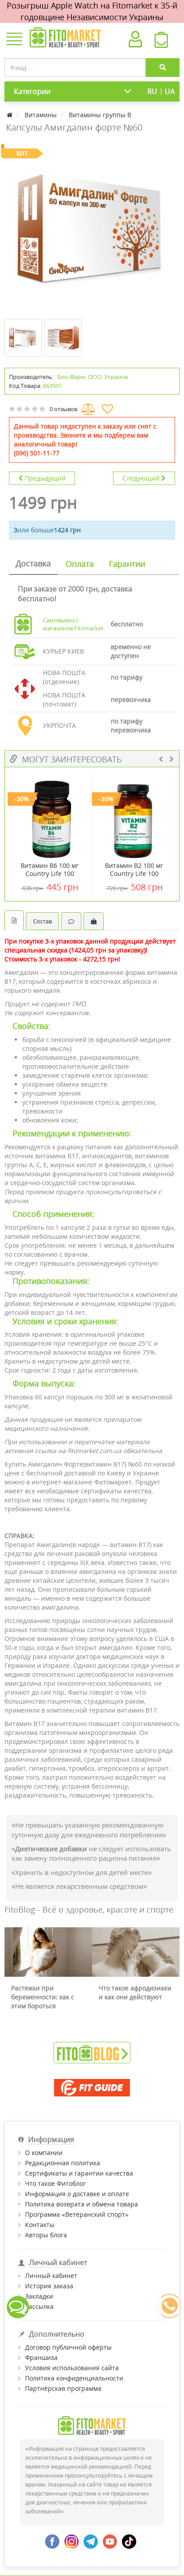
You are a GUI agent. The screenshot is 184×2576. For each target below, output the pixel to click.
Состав (42, 921)
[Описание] (14, 920)
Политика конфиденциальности (74, 2378)
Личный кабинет (51, 2276)
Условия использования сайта (72, 2368)
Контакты (40, 2225)
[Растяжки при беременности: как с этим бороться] (48, 1952)
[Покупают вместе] (94, 921)
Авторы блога (46, 2235)
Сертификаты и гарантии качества (79, 2173)
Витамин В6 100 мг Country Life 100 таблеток (50, 874)
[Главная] (10, 115)
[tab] (33, 564)
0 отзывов (63, 409)
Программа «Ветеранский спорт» (77, 2214)
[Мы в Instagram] (71, 2540)
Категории (32, 91)
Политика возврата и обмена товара (82, 2204)
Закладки (39, 2296)
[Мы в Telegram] (91, 2540)
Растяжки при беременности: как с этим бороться (43, 1997)
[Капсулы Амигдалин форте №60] (92, 229)
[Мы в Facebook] (52, 2540)
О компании (44, 2153)
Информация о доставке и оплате (77, 2194)
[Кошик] (161, 42)
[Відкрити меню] (14, 40)
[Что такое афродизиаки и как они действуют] (136, 1952)
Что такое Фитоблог (55, 2183)
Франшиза (41, 2357)
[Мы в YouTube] (110, 2540)
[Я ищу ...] (163, 68)
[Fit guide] (92, 2088)
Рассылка (39, 2306)
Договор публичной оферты (68, 2347)
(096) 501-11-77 (37, 453)
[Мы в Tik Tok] (129, 2540)
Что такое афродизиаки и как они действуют (135, 1992)
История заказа (49, 2286)
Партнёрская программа (63, 2388)
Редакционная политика (63, 2163)
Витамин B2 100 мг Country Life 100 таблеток (134, 874)
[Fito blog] (92, 2052)
